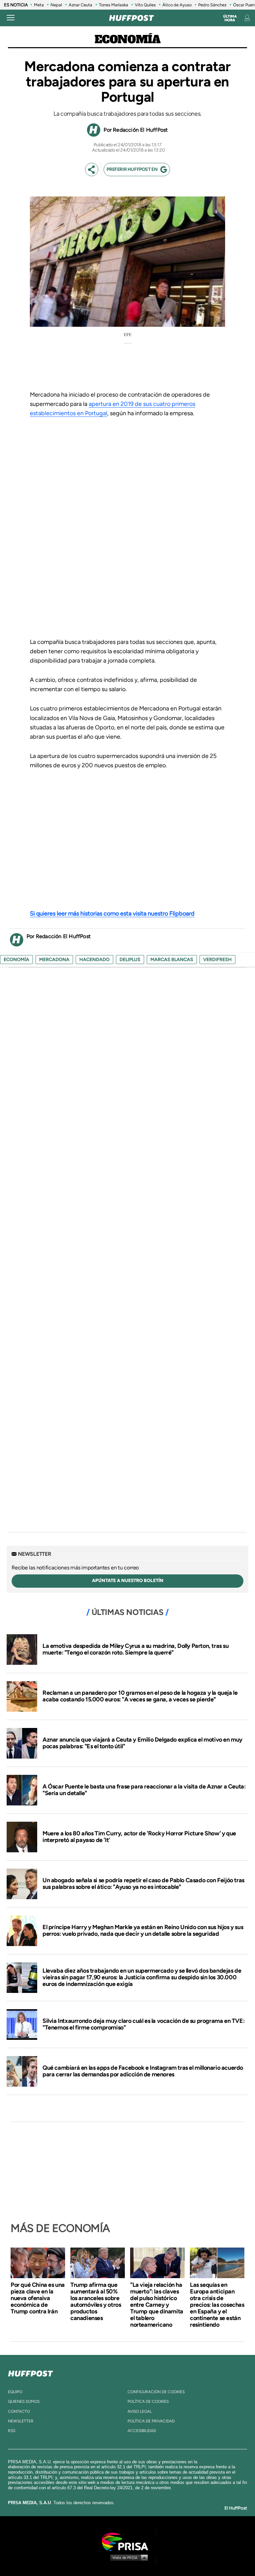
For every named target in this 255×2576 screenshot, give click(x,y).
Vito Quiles (145, 5)
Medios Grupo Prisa (128, 2557)
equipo (15, 2392)
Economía (128, 40)
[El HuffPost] (131, 18)
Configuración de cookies (156, 2392)
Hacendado (94, 960)
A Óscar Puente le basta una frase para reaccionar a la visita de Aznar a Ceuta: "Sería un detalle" (144, 1790)
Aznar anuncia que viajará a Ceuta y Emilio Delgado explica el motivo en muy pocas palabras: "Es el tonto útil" (142, 1743)
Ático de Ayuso (177, 5)
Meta (39, 5)
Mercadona (54, 960)
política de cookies (148, 2401)
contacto (19, 2411)
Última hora (230, 18)
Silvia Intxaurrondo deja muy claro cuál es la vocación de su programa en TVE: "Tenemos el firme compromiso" (143, 2024)
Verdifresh (217, 960)
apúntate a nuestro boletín (128, 1581)
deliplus (130, 960)
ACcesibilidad (142, 2431)
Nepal (56, 5)
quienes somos (24, 2401)
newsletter (21, 2421)
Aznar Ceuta (81, 5)
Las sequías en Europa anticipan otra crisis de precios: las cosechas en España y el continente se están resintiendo (217, 2305)
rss (12, 2431)
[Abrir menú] (11, 18)
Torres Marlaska (114, 5)
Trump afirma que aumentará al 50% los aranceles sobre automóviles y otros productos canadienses (96, 2301)
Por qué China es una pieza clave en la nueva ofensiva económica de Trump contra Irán (38, 2298)
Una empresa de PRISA (127, 2541)
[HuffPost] (31, 2372)
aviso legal (140, 2411)
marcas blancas (172, 960)
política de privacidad (151, 2421)
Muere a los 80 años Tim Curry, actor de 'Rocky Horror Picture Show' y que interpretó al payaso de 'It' (139, 1837)
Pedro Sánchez (212, 5)
